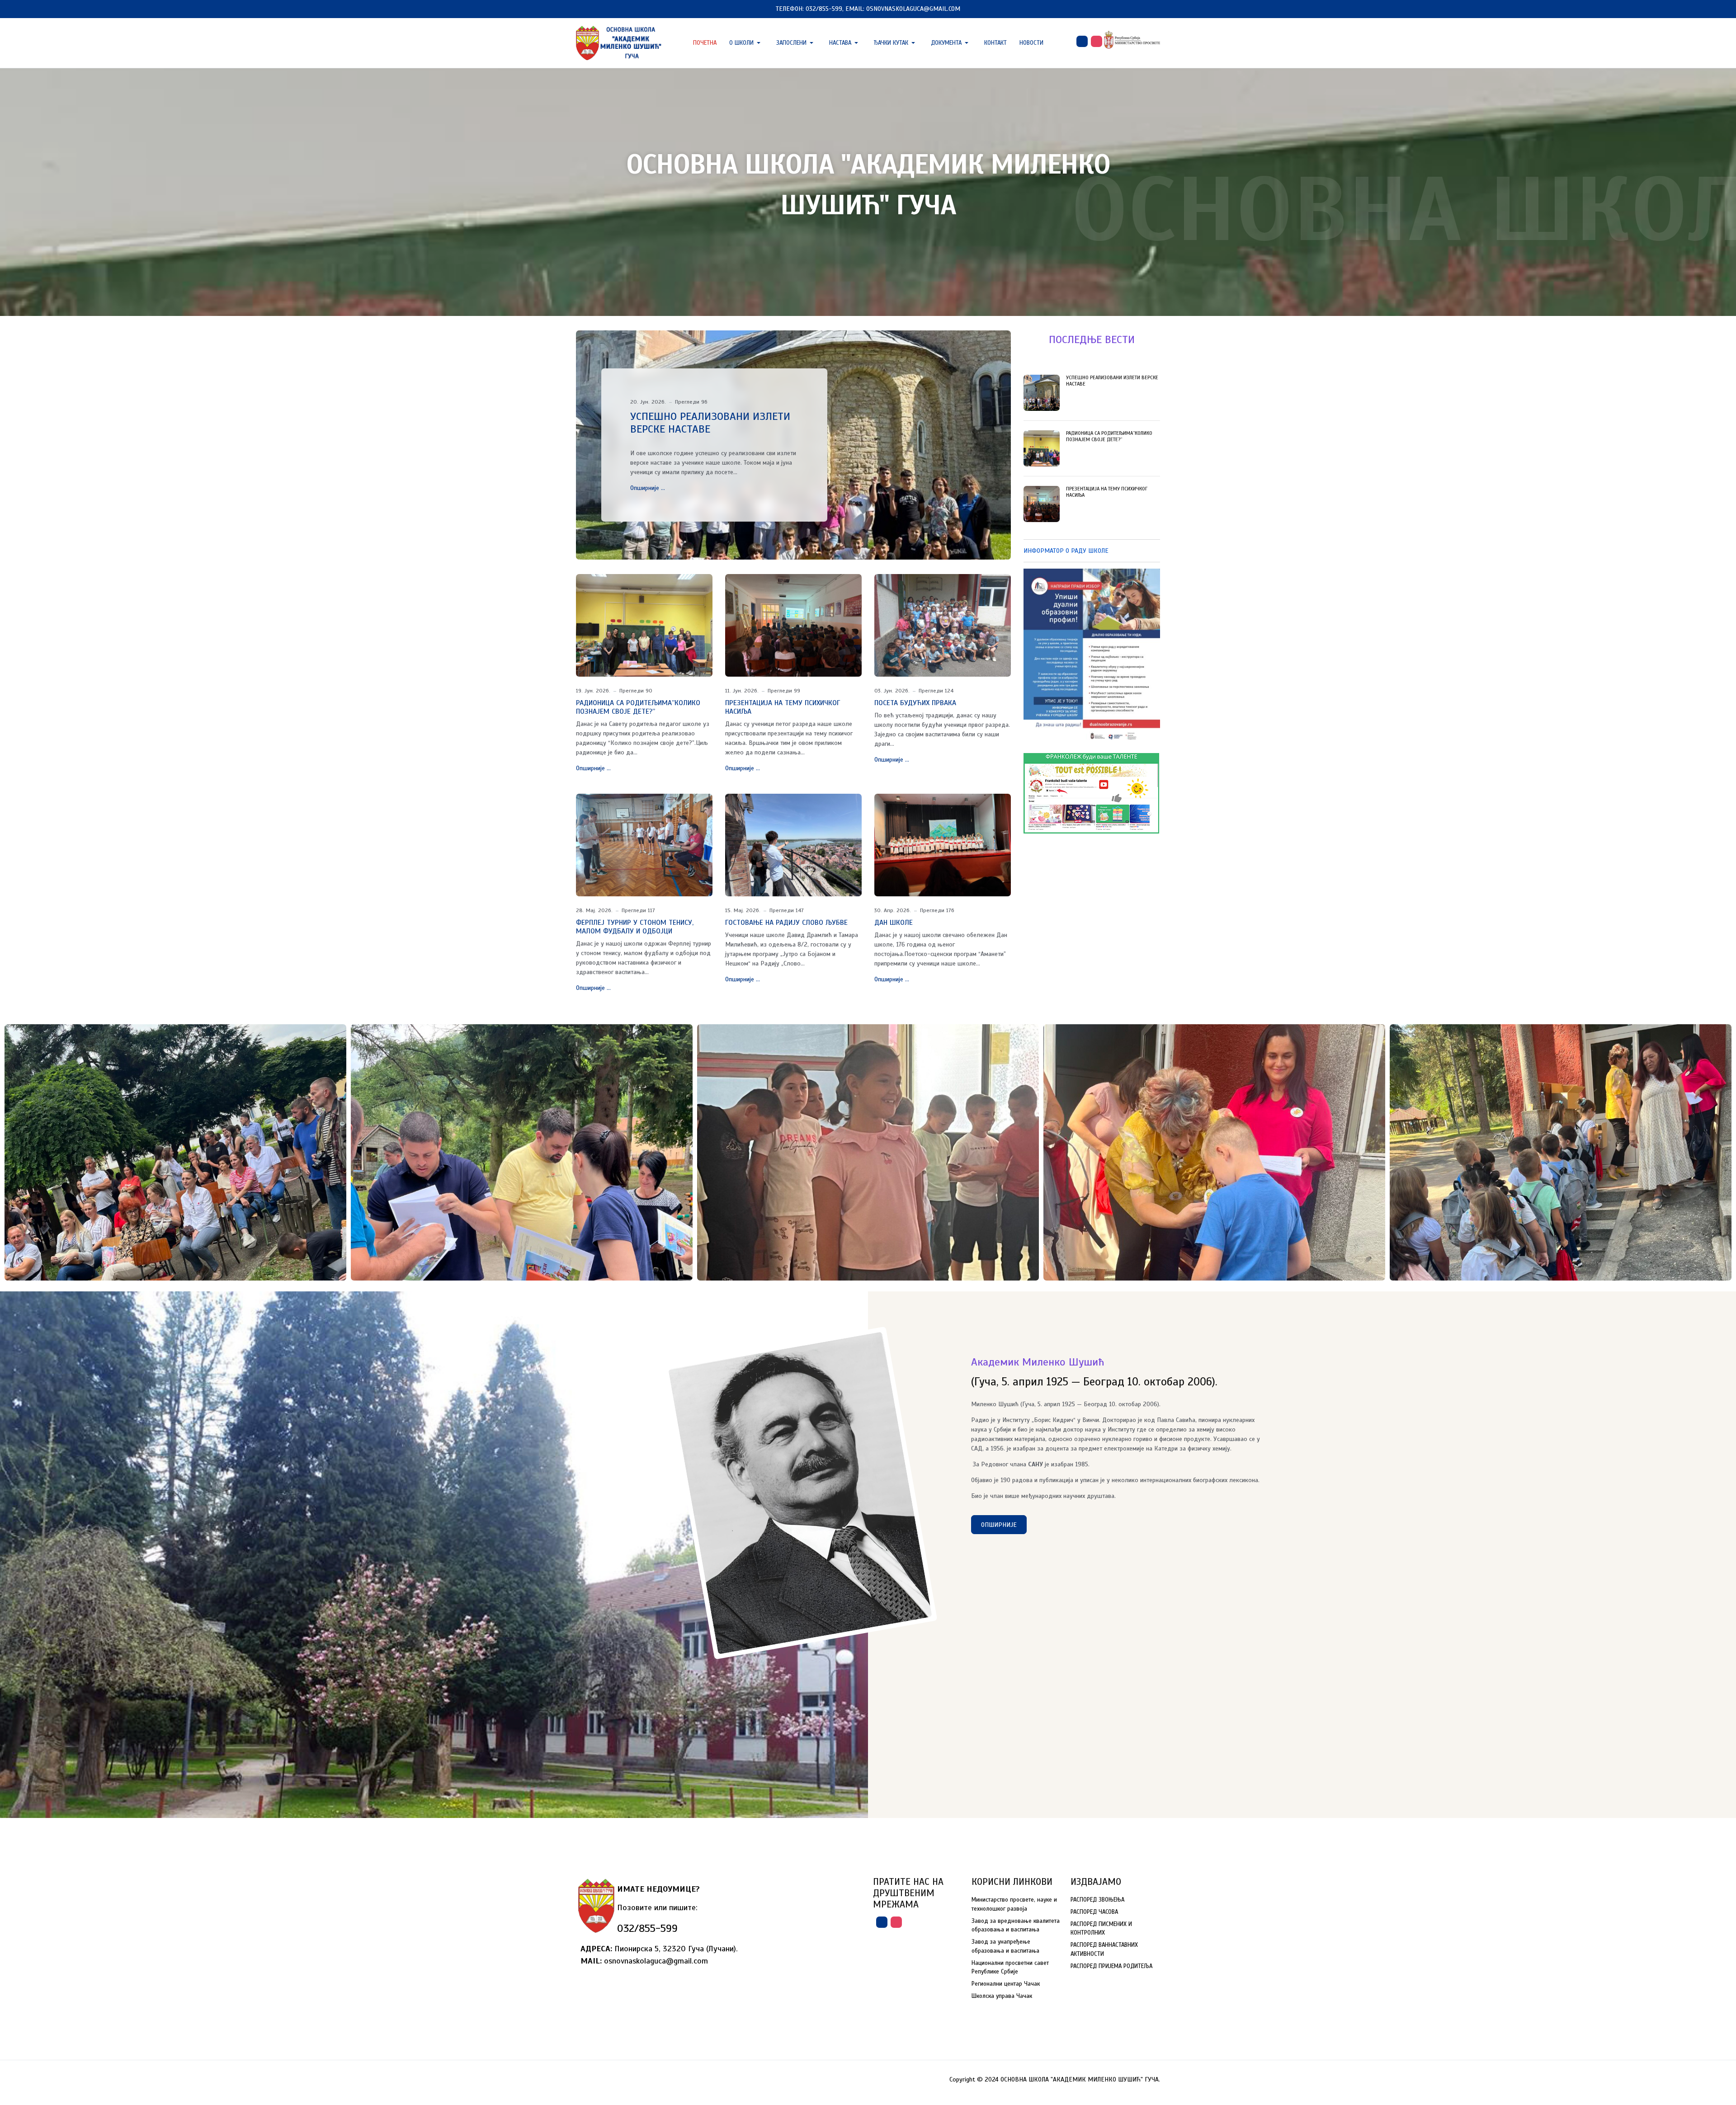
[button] (746, 43)
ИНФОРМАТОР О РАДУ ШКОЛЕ (1066, 551)
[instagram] (1097, 41)
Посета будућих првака (915, 703)
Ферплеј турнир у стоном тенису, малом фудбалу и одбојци (635, 927)
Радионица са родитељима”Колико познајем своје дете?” (638, 707)
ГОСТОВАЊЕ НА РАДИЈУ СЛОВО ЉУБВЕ (786, 923)
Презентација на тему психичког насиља (783, 707)
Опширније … (648, 488)
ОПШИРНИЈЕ (999, 1525)
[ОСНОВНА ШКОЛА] (619, 42)
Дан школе (894, 923)
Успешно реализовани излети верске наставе (710, 423)
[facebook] (1082, 41)
